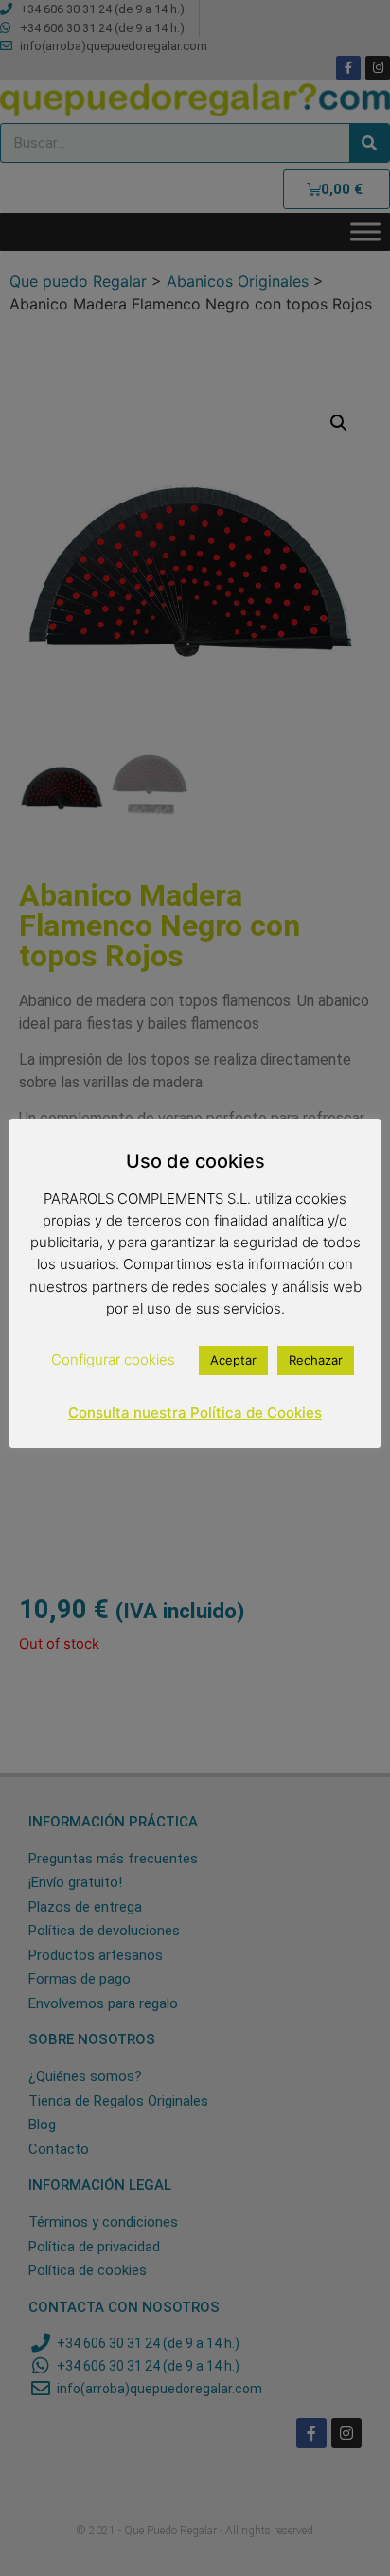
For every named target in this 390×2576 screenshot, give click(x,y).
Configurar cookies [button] (113, 1359)
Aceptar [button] (233, 1360)
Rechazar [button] (316, 1360)
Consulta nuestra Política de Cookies (195, 1412)
